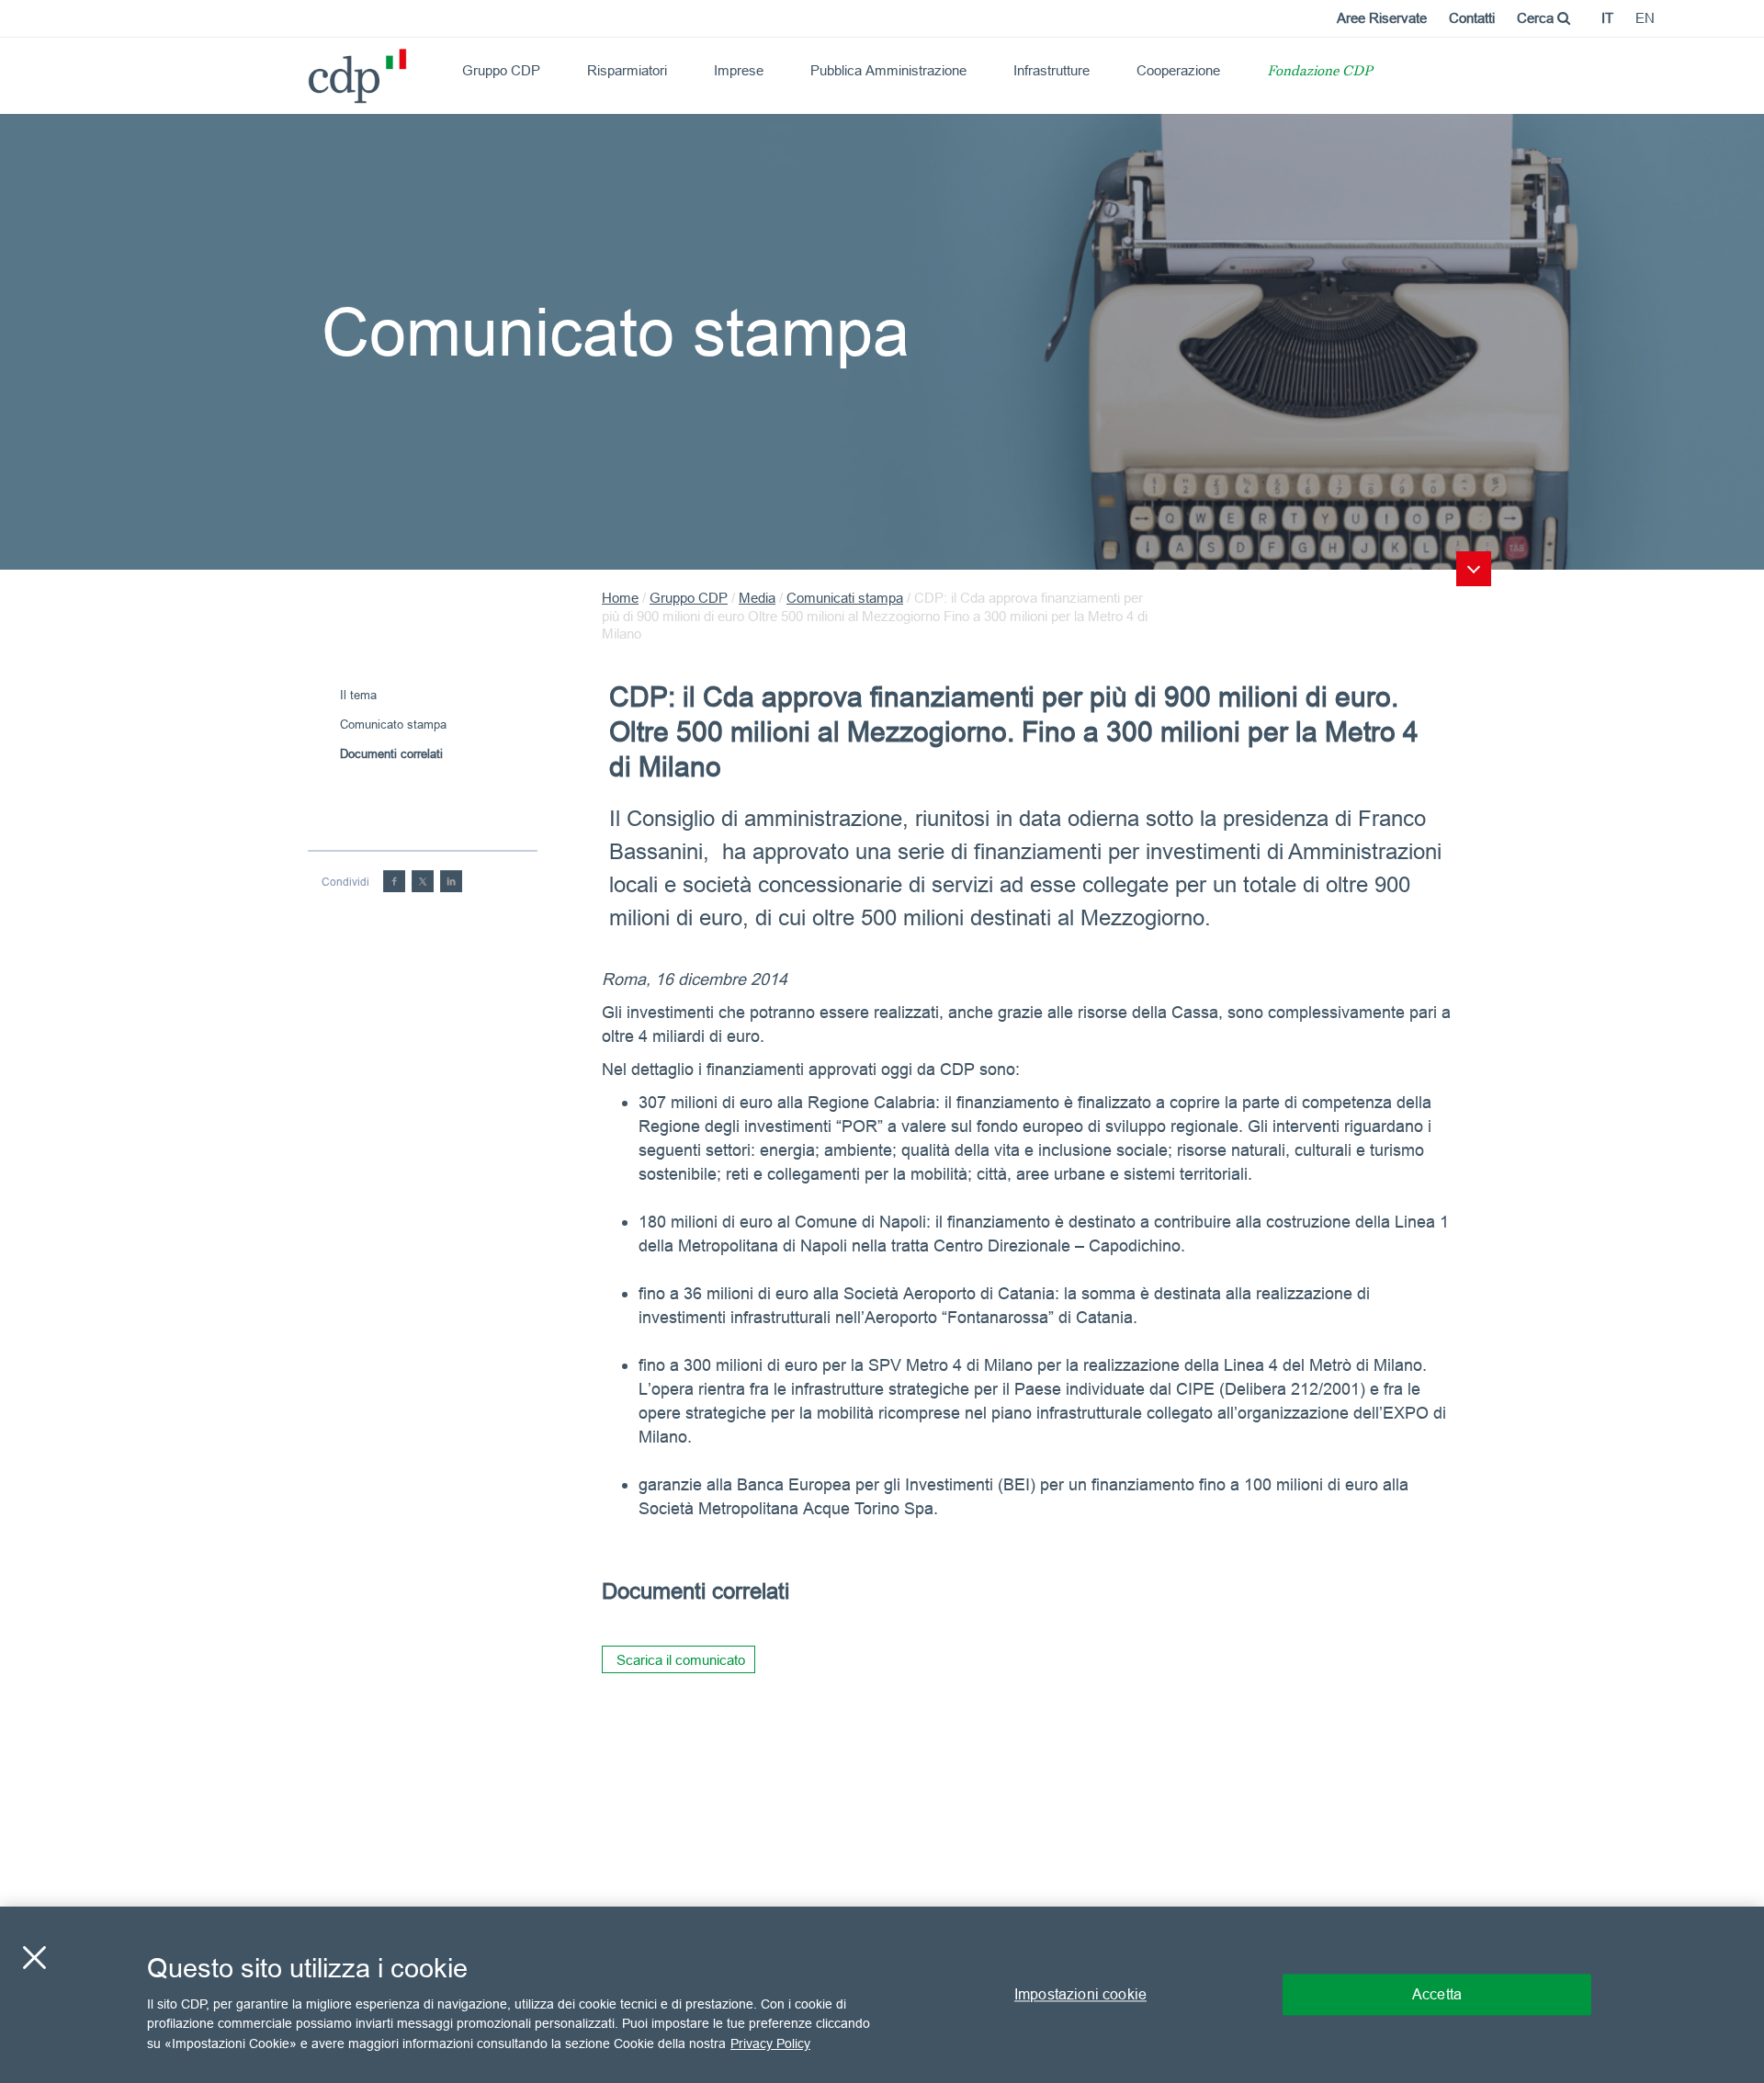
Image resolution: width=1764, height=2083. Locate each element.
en (1645, 18)
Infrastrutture (1052, 70)
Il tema (358, 695)
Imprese (739, 70)
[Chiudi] (34, 1958)
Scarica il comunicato (681, 1660)
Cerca (1537, 18)
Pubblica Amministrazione (888, 70)
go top (1474, 569)
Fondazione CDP (1320, 72)
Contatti (1472, 18)
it (1607, 18)
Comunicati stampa (845, 598)
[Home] (316, 69)
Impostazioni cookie (1080, 1994)
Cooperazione (1178, 70)
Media (757, 598)
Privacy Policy (770, 2043)
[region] (882, 1995)
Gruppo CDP (501, 70)
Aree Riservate (1382, 18)
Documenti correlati (391, 753)
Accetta (1437, 1994)
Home (620, 598)
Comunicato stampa (393, 724)
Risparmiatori (627, 70)
